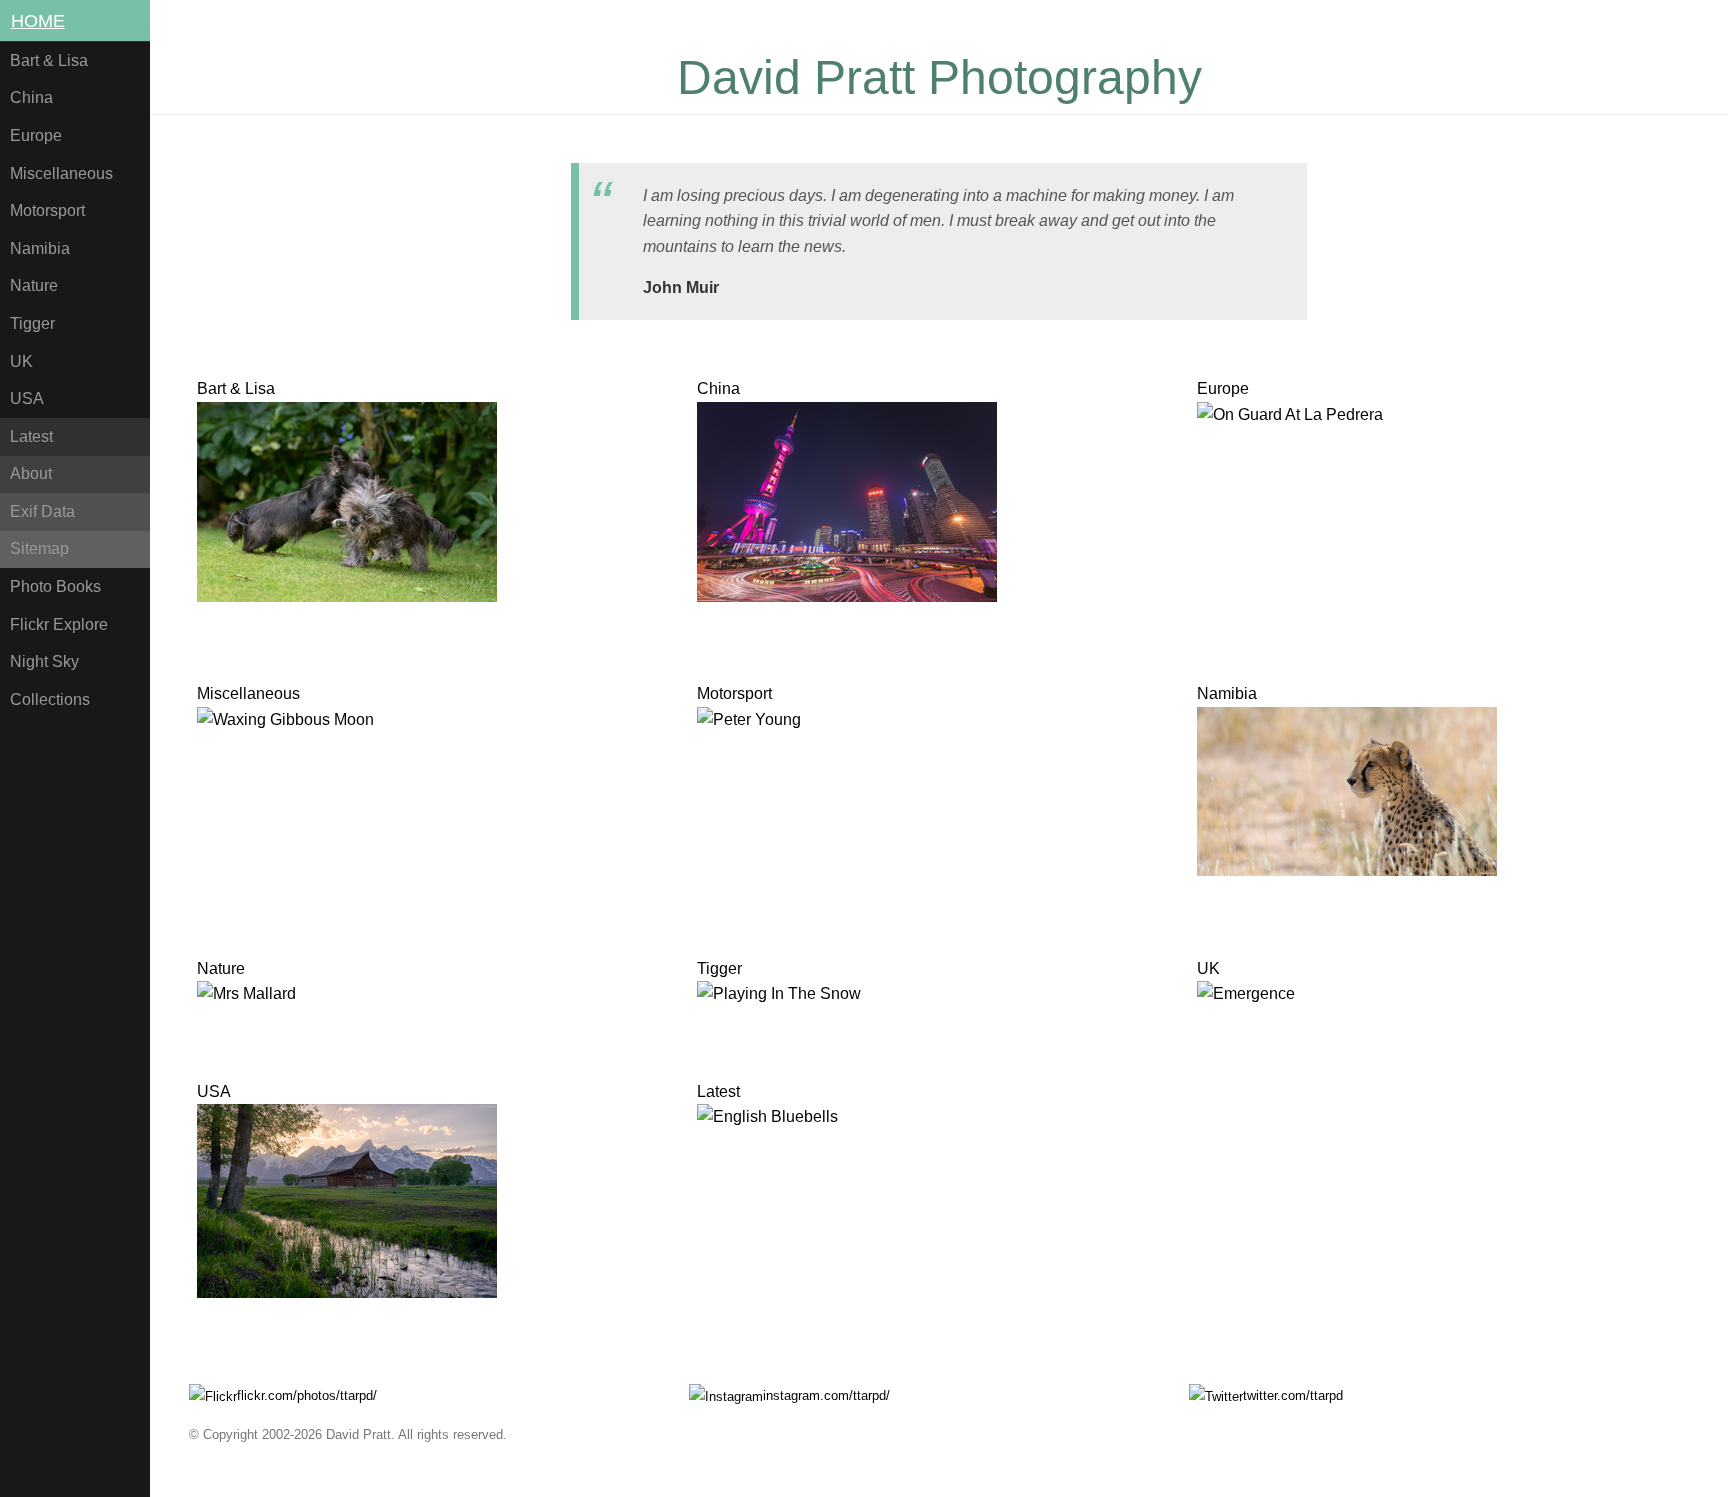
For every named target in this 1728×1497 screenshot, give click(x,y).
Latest (31, 436)
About (31, 473)
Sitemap (39, 548)
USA (27, 398)
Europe (36, 135)
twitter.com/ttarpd (1293, 1395)
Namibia (40, 248)
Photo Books (55, 586)
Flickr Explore (59, 624)
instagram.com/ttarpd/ (826, 1395)
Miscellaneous (61, 173)
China (31, 97)
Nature (34, 285)
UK (21, 361)
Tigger (32, 323)
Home (38, 21)
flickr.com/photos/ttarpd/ (307, 1395)
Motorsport (47, 210)
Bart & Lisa (49, 60)
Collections (50, 699)
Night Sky (44, 661)
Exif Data (42, 511)
